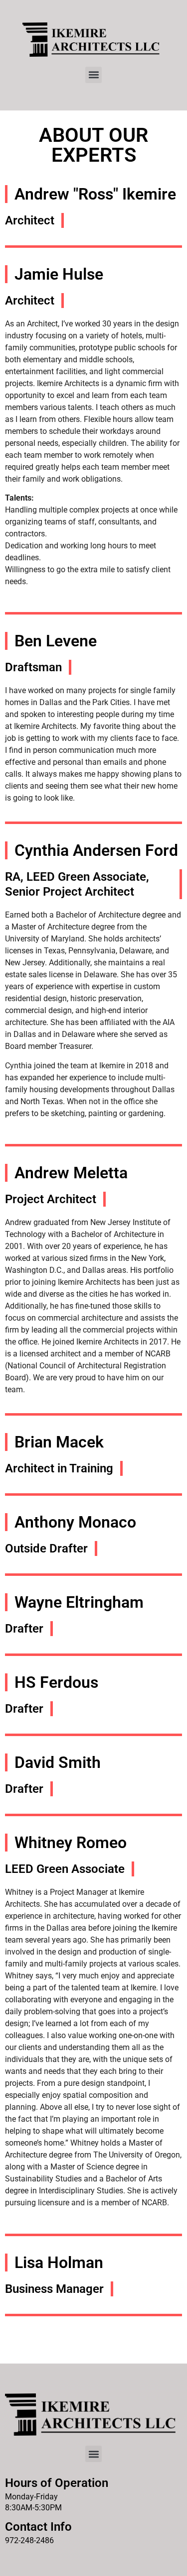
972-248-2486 (29, 2540)
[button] (93, 75)
